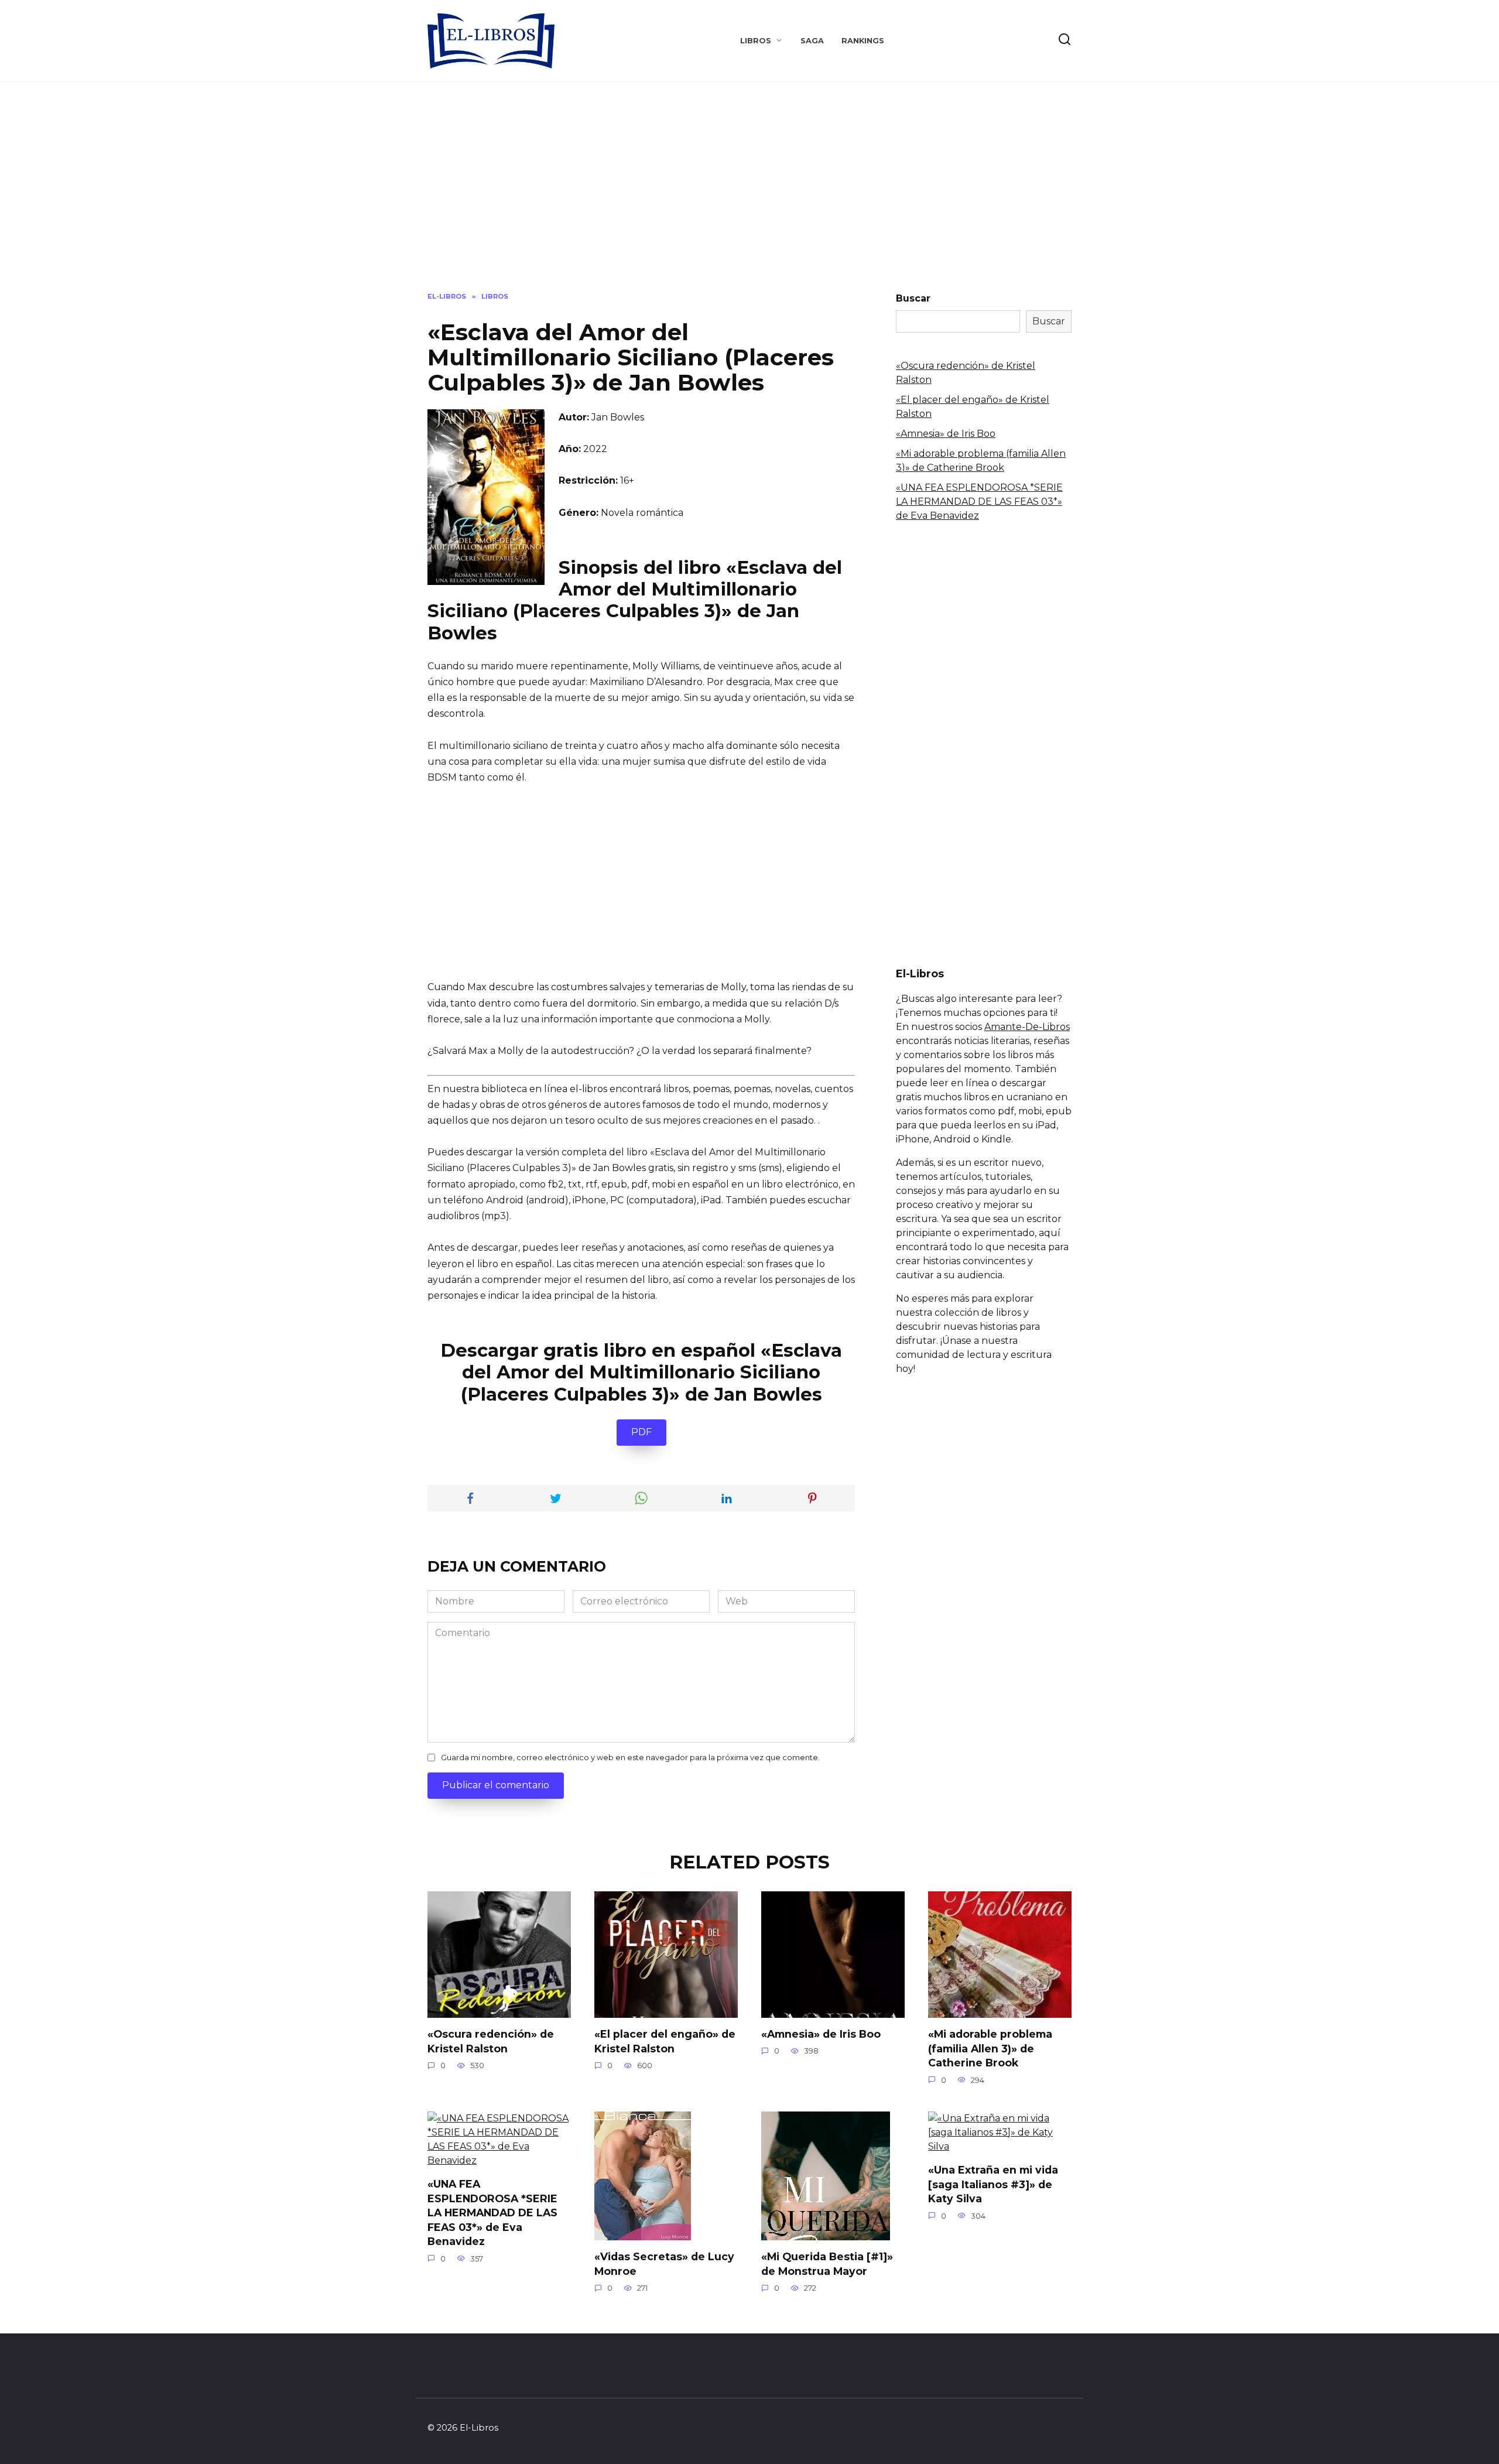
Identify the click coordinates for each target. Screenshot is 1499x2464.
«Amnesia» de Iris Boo (946, 434)
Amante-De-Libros (1027, 1027)
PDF (641, 1432)
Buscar (913, 298)
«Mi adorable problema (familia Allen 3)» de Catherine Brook (990, 2048)
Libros (756, 41)
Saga (812, 41)
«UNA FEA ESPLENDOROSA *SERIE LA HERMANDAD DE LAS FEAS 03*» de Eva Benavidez (979, 502)
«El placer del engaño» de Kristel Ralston (665, 2041)
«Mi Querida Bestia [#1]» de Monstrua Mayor (827, 2264)
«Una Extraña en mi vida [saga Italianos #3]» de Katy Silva (993, 2184)
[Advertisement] (749, 196)
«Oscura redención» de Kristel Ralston (491, 2041)
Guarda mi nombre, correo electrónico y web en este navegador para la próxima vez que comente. (630, 1758)
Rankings (863, 41)
